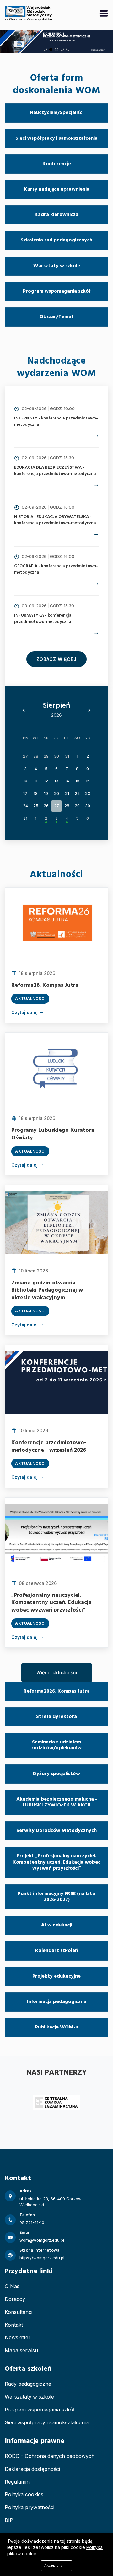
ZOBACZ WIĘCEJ (56, 659)
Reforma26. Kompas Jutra (45, 985)
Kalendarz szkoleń (56, 1951)
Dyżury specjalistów (56, 1774)
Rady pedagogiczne (28, 2384)
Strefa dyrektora (56, 1717)
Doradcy (15, 2299)
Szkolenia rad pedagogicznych (56, 240)
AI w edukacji (57, 1925)
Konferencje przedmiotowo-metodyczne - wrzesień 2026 (49, 1446)
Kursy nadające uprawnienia (57, 189)
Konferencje (57, 164)
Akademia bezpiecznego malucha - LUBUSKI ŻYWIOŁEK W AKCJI (57, 1802)
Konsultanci (19, 2312)
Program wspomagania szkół (57, 291)
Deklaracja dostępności (32, 2469)
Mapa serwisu (21, 2350)
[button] (45, 49)
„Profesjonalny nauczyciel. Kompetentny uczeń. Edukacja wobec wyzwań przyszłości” (51, 1603)
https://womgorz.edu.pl (42, 2258)
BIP (9, 2520)
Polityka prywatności (30, 2507)
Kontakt (14, 2325)
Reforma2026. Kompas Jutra (57, 1691)
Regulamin (17, 2482)
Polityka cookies (24, 2494)
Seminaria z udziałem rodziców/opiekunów (56, 1745)
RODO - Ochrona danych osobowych (50, 2456)
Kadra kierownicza (56, 215)
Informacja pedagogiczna (56, 2002)
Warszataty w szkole (29, 2397)
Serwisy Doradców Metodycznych (56, 1831)
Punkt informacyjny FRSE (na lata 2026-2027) (56, 1897)
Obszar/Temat (57, 317)
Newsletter (18, 2337)
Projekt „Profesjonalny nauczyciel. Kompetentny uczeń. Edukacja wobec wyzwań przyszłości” (56, 1862)
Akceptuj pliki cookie (58, 2565)
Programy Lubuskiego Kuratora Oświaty (53, 1134)
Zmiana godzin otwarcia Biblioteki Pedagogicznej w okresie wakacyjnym (47, 1290)
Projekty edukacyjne (56, 1976)
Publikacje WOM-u (57, 2027)
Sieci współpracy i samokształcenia (56, 138)
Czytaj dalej (24, 1012)
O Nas (12, 2286)
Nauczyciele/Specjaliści (57, 113)
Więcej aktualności (57, 1673)
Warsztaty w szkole (57, 266)
